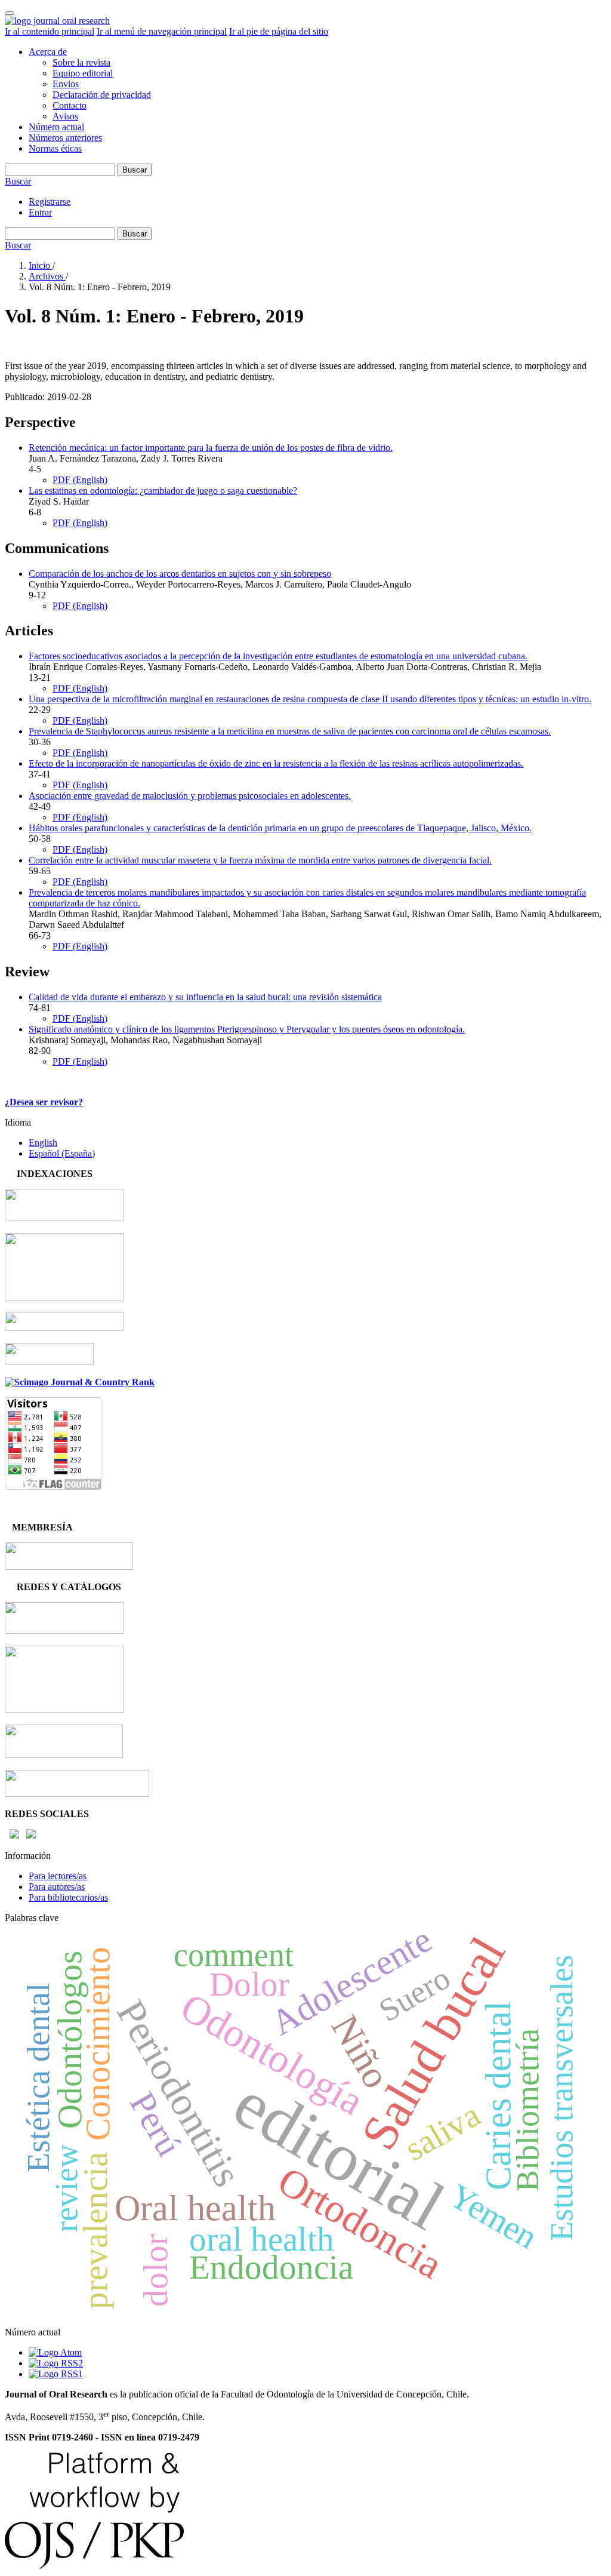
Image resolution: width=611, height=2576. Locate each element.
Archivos (47, 276)
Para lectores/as (58, 1876)
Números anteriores (65, 138)
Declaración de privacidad (102, 95)
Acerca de (48, 52)
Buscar (135, 170)
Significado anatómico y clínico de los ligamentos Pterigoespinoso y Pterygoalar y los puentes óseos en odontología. (247, 1029)
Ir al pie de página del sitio (279, 31)
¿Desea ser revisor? (44, 1102)
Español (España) (62, 1153)
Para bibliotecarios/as (68, 1897)
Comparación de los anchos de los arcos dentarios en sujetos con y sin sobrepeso (180, 574)
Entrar (40, 212)
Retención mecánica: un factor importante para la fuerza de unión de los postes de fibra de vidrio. (211, 448)
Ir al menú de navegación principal (162, 31)
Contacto (70, 105)
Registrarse (50, 202)
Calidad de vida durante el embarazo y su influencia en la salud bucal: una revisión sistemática (205, 997)
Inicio (41, 265)
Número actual (56, 127)
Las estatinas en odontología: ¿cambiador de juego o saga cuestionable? (163, 491)
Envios (66, 84)
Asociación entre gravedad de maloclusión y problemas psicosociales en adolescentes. (190, 796)
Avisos (65, 116)
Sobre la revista (81, 62)
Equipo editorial (83, 73)
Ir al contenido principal (50, 31)
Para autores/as (57, 1887)
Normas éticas (55, 148)
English (43, 1143)
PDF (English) (80, 480)
